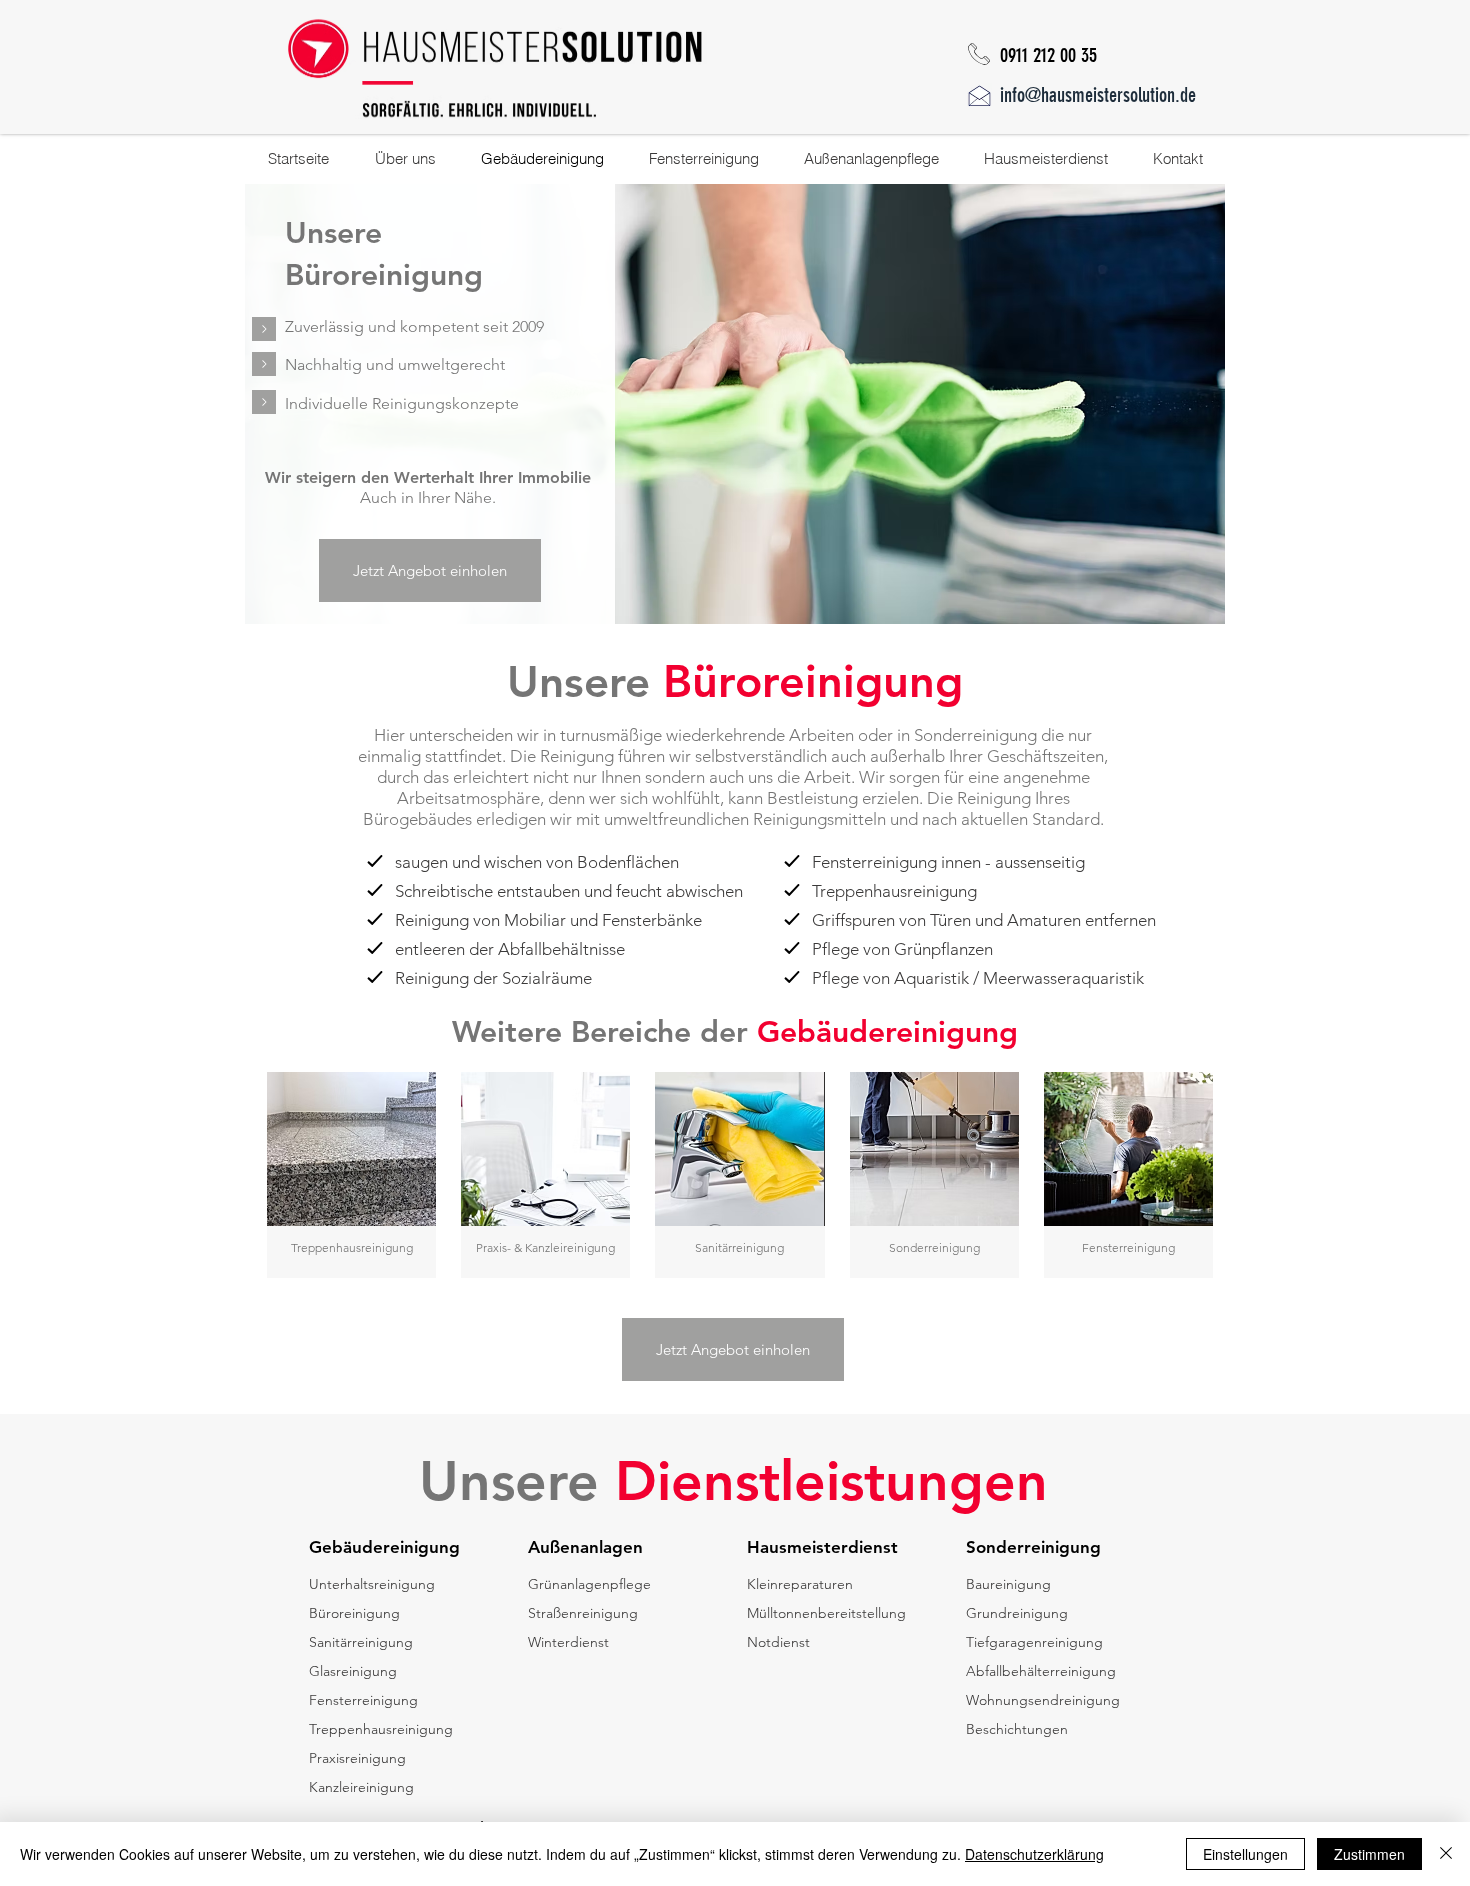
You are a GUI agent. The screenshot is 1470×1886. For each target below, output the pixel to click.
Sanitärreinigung (361, 1642)
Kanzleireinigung (361, 1787)
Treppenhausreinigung (381, 1729)
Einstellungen (1245, 1854)
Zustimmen (1369, 1854)
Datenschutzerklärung (1034, 1854)
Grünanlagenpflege (589, 1584)
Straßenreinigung (583, 1613)
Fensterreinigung (363, 1700)
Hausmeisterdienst (822, 1547)
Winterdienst (568, 1642)
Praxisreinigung (357, 1758)
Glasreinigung (353, 1671)
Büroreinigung (354, 1613)
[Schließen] (1446, 1854)
